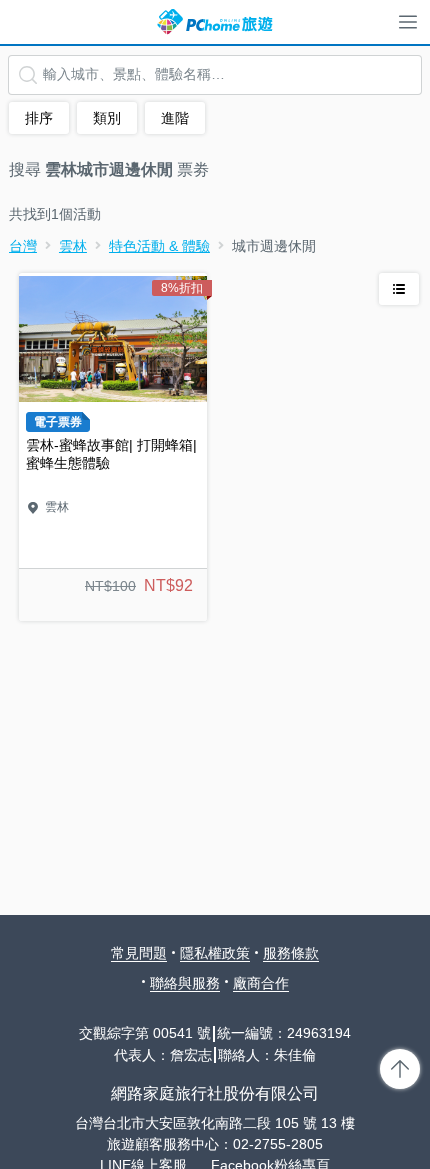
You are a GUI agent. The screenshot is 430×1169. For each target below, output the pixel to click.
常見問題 (139, 953)
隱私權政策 (215, 953)
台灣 (23, 246)
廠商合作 (261, 983)
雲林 (73, 246)
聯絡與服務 (185, 983)
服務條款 (291, 953)
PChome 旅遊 (215, 22)
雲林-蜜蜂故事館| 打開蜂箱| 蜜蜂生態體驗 (113, 447)
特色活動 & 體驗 (159, 246)
